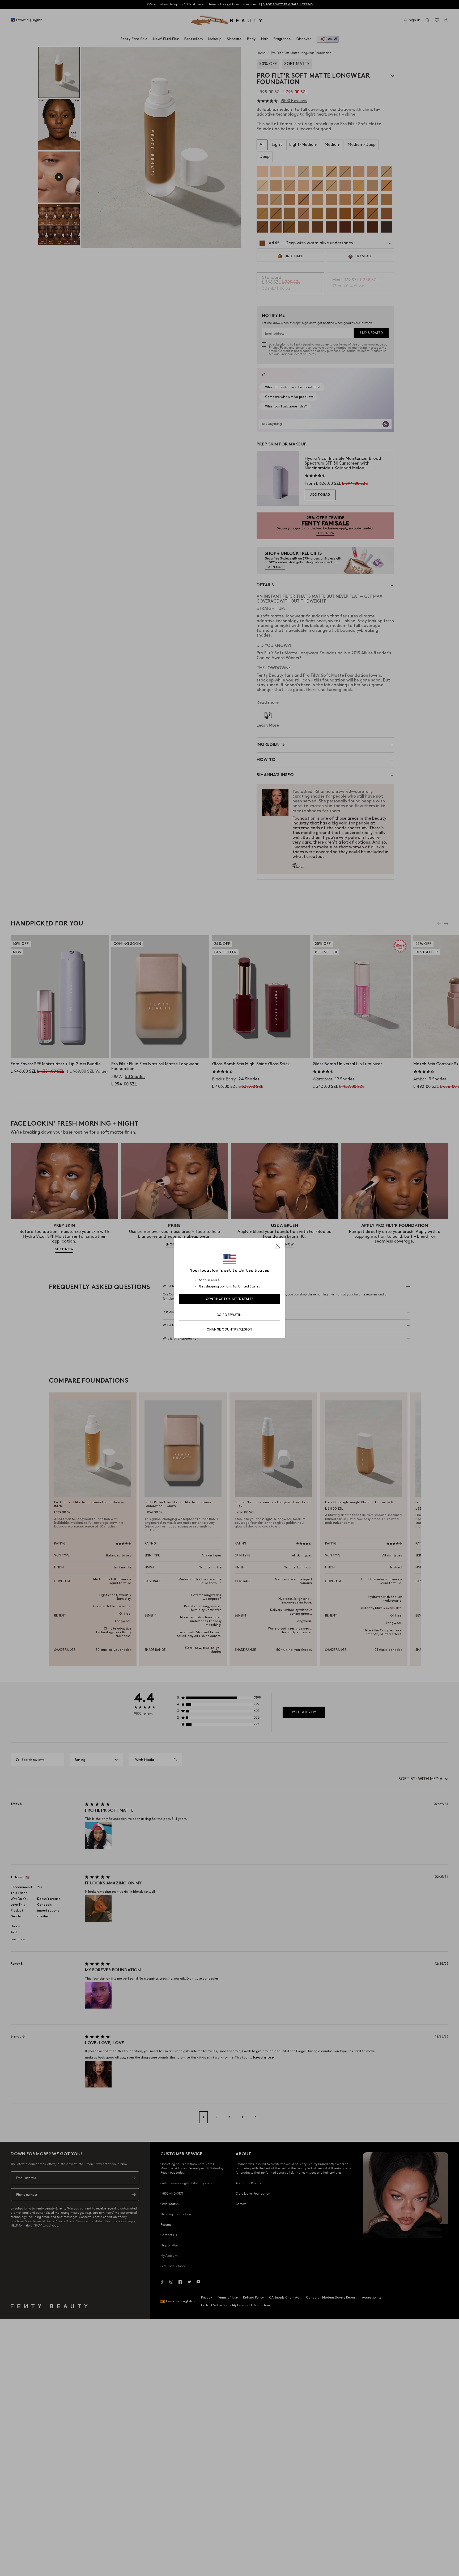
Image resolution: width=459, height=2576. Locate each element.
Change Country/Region (229, 1330)
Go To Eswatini (229, 1315)
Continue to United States (230, 1299)
